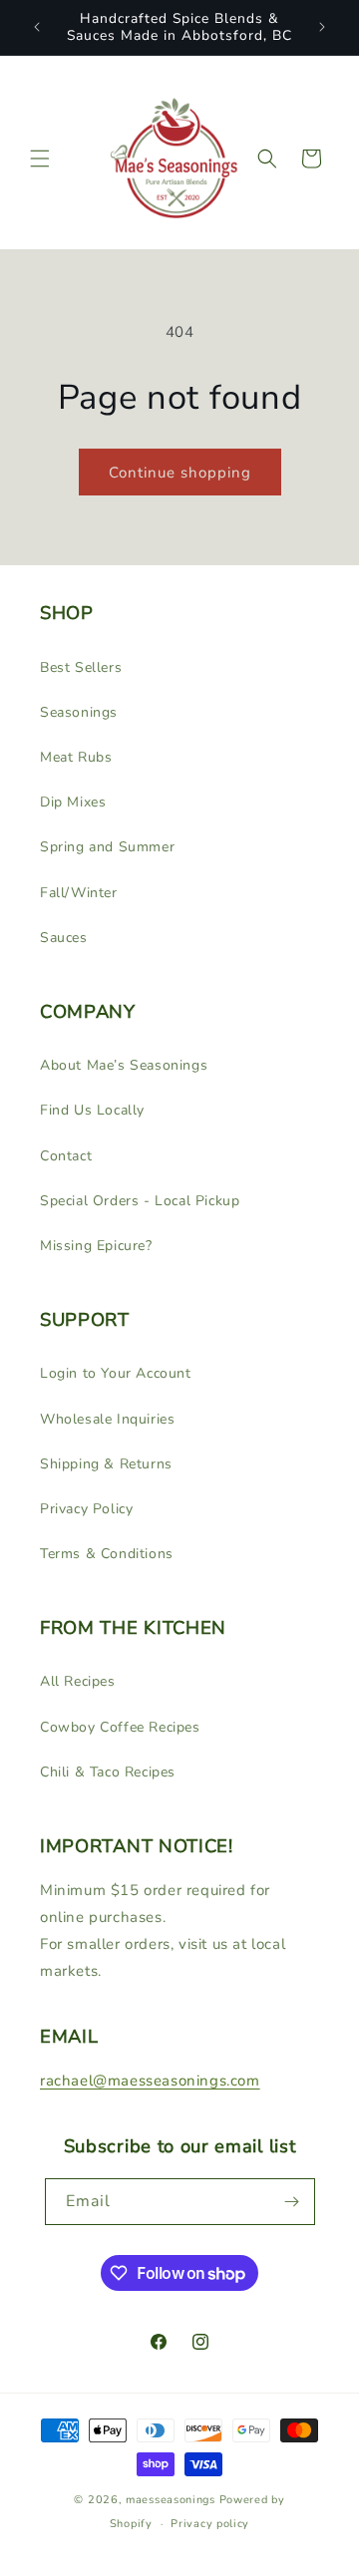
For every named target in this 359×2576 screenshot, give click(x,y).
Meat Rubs (76, 757)
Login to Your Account (116, 1373)
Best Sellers (81, 667)
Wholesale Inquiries (107, 1419)
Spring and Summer (107, 847)
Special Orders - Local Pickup (140, 1201)
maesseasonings (171, 2500)
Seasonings (79, 712)
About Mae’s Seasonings (124, 1065)
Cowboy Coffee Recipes (120, 1727)
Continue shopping (180, 473)
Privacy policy (210, 2524)
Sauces (64, 938)
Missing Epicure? (96, 1246)
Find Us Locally (92, 1110)
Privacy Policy (86, 1509)
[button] (40, 159)
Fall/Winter (79, 893)
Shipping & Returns (106, 1464)
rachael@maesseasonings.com (150, 2081)
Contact (66, 1156)
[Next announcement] (322, 27)
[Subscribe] (292, 2202)
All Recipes (78, 1681)
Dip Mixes (73, 802)
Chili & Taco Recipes (108, 1772)
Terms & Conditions (107, 1554)
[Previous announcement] (37, 27)
